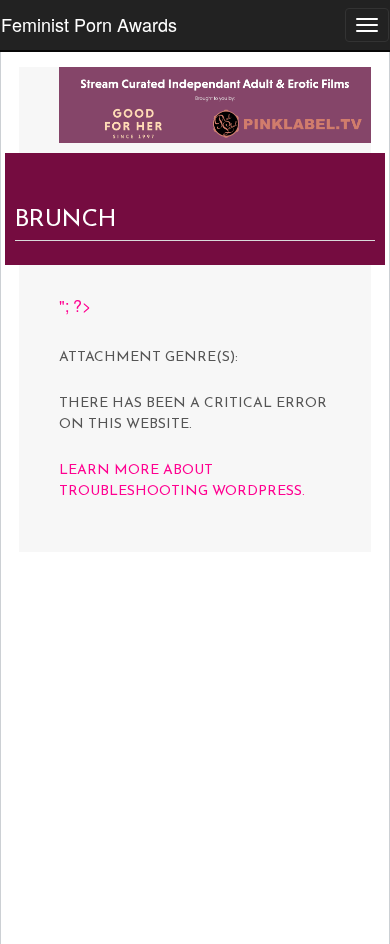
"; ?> (75, 306)
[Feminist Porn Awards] (215, 103)
